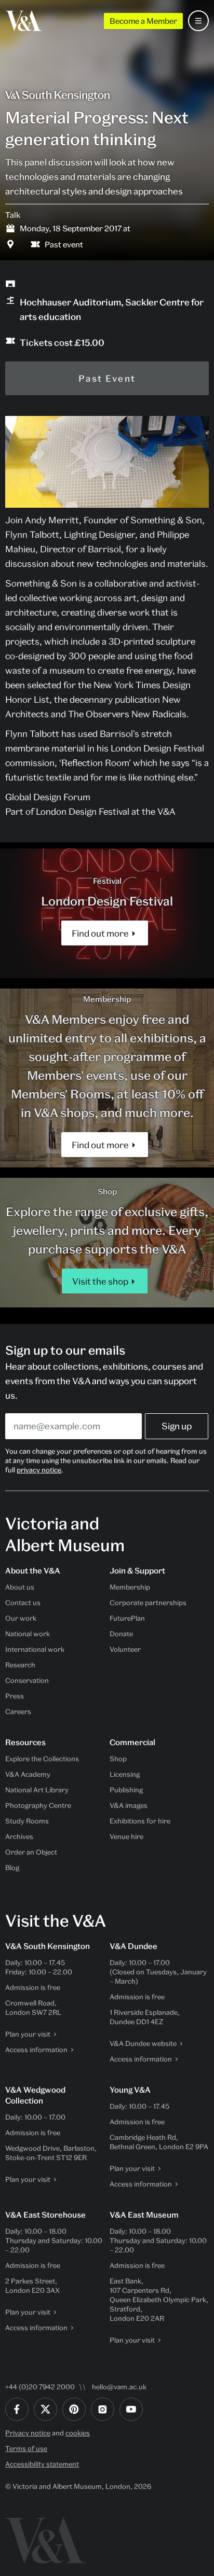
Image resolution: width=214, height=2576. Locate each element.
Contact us (23, 1603)
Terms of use (26, 2448)
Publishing (126, 1790)
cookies (78, 2433)
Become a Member (143, 21)
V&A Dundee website (143, 2043)
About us (20, 1587)
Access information (36, 2050)
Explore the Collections (42, 1759)
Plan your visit (28, 2034)
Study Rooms (27, 1821)
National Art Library (37, 1790)
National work (28, 1634)
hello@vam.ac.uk (119, 2387)
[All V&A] (24, 21)
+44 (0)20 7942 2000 (40, 2387)
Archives (19, 1836)
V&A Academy (28, 1774)
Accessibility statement (42, 2464)
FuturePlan (127, 1618)
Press (15, 1696)
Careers (18, 1711)
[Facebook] (17, 2409)
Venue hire (126, 1836)
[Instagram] (103, 2409)
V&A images (129, 1805)
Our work (21, 1618)
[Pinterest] (74, 2409)
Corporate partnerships (148, 1603)
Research (20, 1665)
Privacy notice (28, 2433)
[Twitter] (45, 2409)
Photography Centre (38, 1805)
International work (35, 1649)
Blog (12, 1868)
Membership (130, 1587)
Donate (121, 1634)
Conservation (27, 1680)
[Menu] (198, 21)
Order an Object (31, 1852)
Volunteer (125, 1649)
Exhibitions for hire (140, 1821)
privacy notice (39, 1470)
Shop (118, 1759)
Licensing (125, 1774)
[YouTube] (131, 2409)
